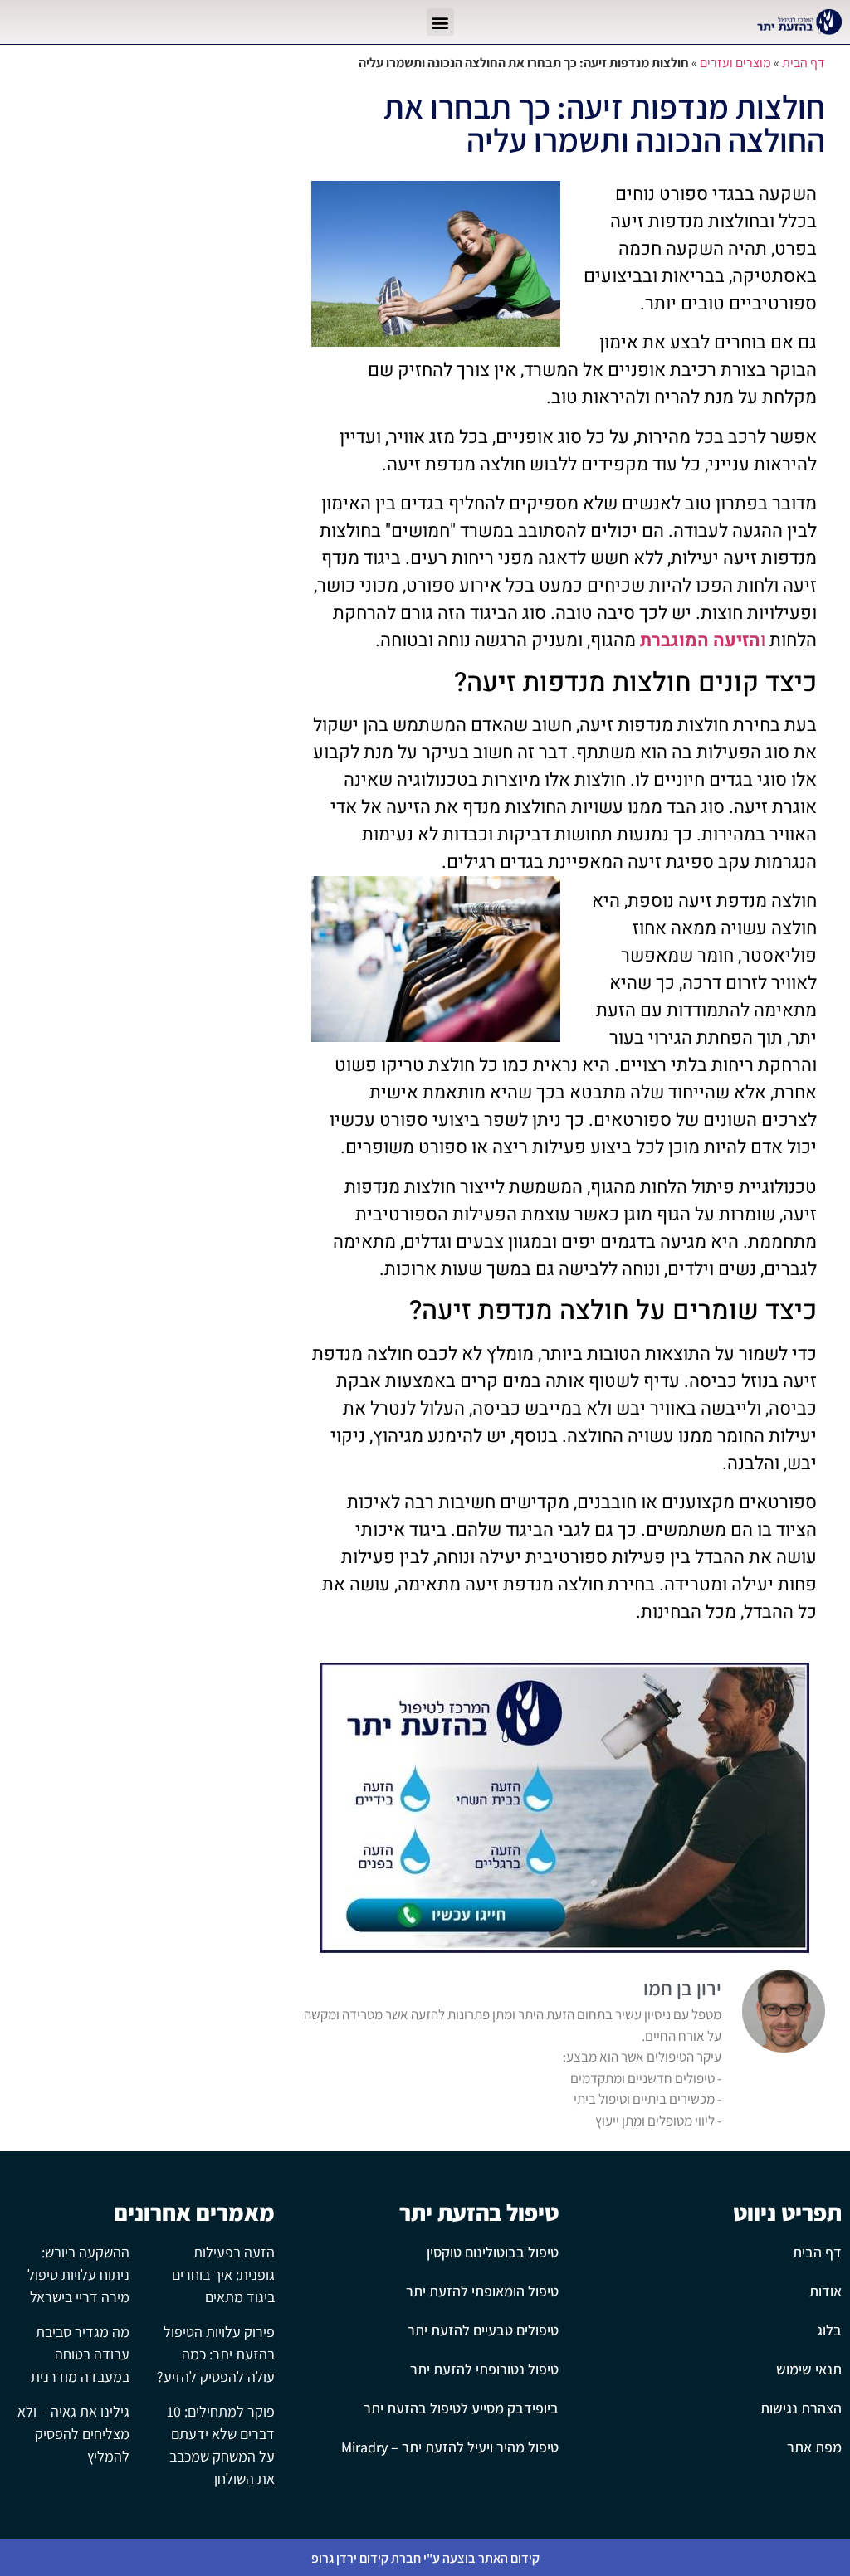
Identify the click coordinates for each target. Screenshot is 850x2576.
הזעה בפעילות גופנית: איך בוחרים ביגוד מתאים (223, 2274)
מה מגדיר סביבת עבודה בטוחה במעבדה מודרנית (80, 2354)
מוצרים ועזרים (735, 63)
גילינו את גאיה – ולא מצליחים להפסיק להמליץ (73, 2434)
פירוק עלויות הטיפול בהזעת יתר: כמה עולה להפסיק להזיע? (216, 2354)
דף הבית (804, 63)
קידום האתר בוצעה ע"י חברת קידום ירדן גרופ (425, 2558)
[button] (440, 22)
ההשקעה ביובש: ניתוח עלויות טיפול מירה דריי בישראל (78, 2274)
